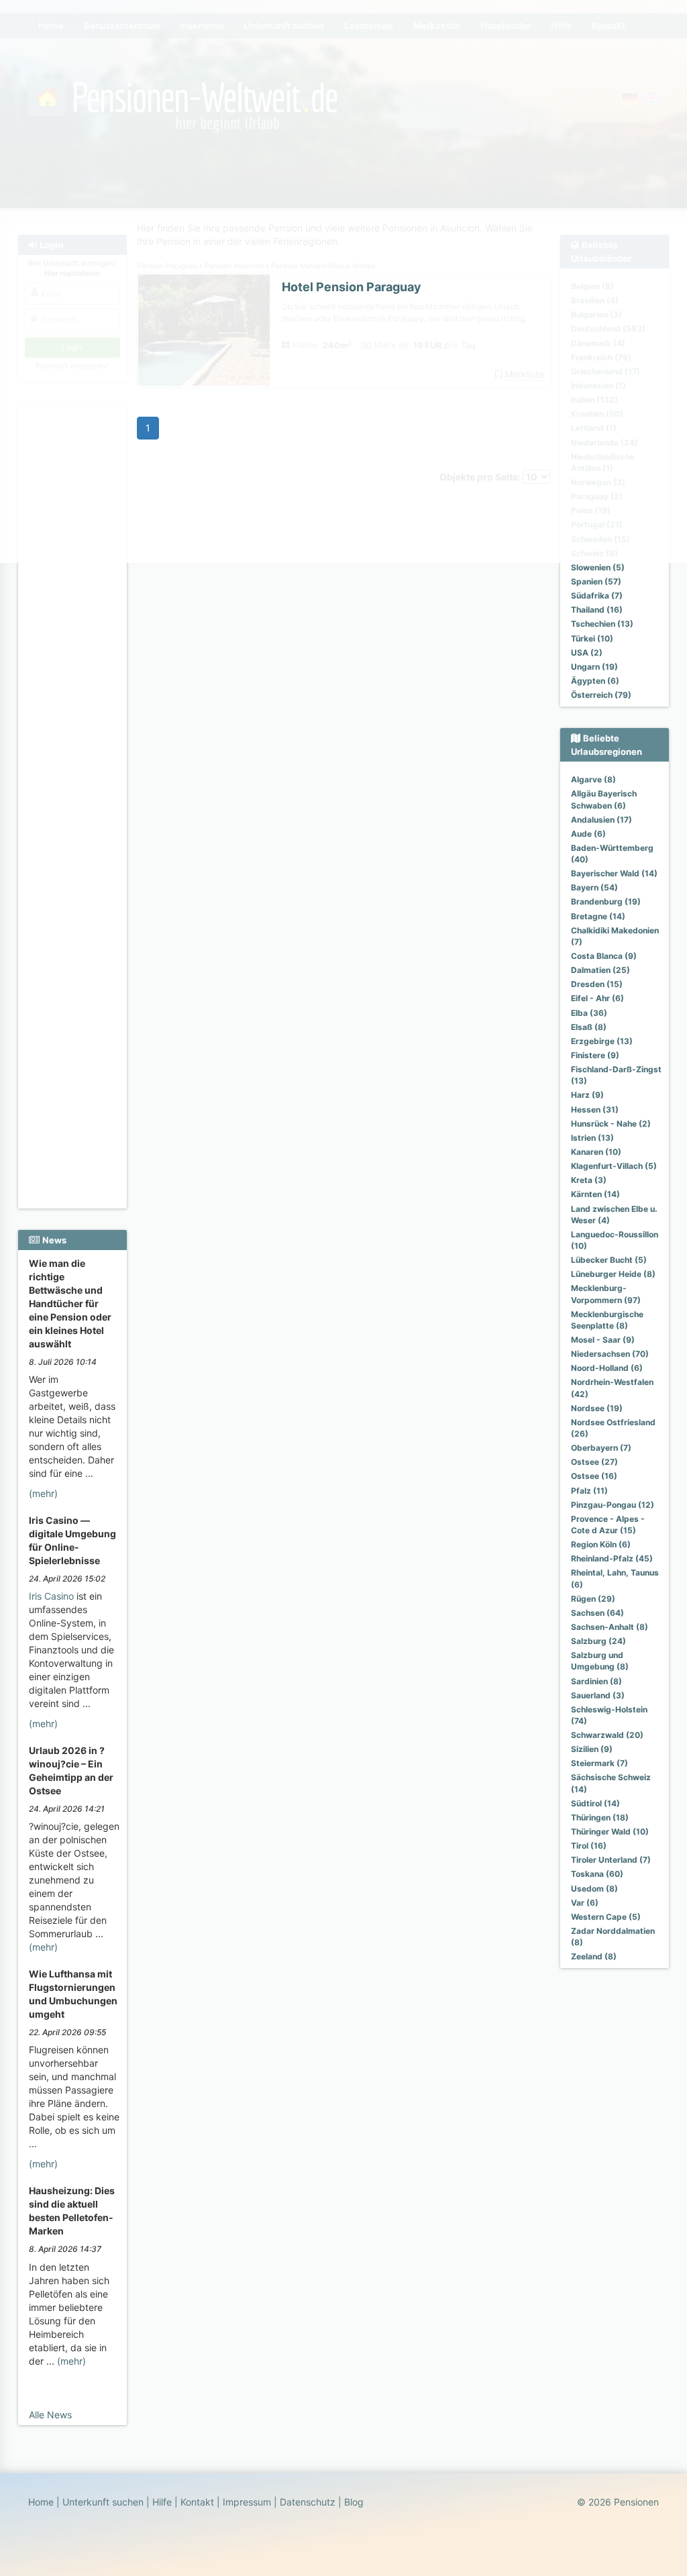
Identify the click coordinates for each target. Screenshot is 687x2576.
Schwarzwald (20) (607, 1735)
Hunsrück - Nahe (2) (611, 1124)
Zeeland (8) (594, 1956)
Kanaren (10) (596, 1152)
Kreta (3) (589, 1180)
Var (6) (585, 1903)
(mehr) (43, 1493)
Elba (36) (589, 1013)
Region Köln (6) (601, 1544)
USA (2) (587, 653)
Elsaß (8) (589, 1027)
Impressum (247, 2502)
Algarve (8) (593, 779)
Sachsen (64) (597, 1613)
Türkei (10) (592, 638)
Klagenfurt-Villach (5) (614, 1166)
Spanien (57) (596, 581)
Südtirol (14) (595, 1803)
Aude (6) (588, 834)
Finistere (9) (595, 1055)
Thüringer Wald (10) (610, 1832)
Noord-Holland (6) (607, 1368)
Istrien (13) (592, 1138)
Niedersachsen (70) (610, 1354)
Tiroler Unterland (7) (611, 1860)
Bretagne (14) (598, 916)
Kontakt (197, 2502)
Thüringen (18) (600, 1817)
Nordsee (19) (597, 1408)
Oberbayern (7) (601, 1448)
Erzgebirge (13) (602, 1041)
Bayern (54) (594, 887)
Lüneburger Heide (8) (613, 1274)
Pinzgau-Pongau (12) (613, 1505)
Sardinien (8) (596, 1681)
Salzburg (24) (598, 1641)
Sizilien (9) (592, 1749)
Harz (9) (587, 1095)
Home (41, 2502)
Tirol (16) (589, 1846)
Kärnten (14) (595, 1194)
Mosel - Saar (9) (603, 1340)
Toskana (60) (597, 1874)
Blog (354, 2502)
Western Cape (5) (606, 1917)
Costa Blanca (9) (604, 956)
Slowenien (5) (598, 567)
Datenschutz (308, 2502)
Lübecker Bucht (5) (609, 1260)
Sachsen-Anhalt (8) (610, 1627)
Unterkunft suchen (103, 2502)
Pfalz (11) (589, 1491)
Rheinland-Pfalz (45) (612, 1558)
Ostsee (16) (594, 1476)
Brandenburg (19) (606, 901)
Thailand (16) (597, 610)
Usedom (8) (594, 1889)
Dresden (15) (597, 984)
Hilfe (162, 2502)
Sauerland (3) (598, 1695)
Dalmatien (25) (600, 970)
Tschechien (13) (602, 624)
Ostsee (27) (594, 1462)
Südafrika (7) (597, 596)
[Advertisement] (72, 605)
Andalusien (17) (601, 820)
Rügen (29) (593, 1599)
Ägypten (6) (595, 681)
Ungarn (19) (594, 667)
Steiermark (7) (599, 1763)
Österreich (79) (601, 695)
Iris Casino (51, 1596)
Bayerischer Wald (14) (614, 873)
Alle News (50, 2415)
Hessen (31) (595, 1110)
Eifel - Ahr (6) (597, 998)
